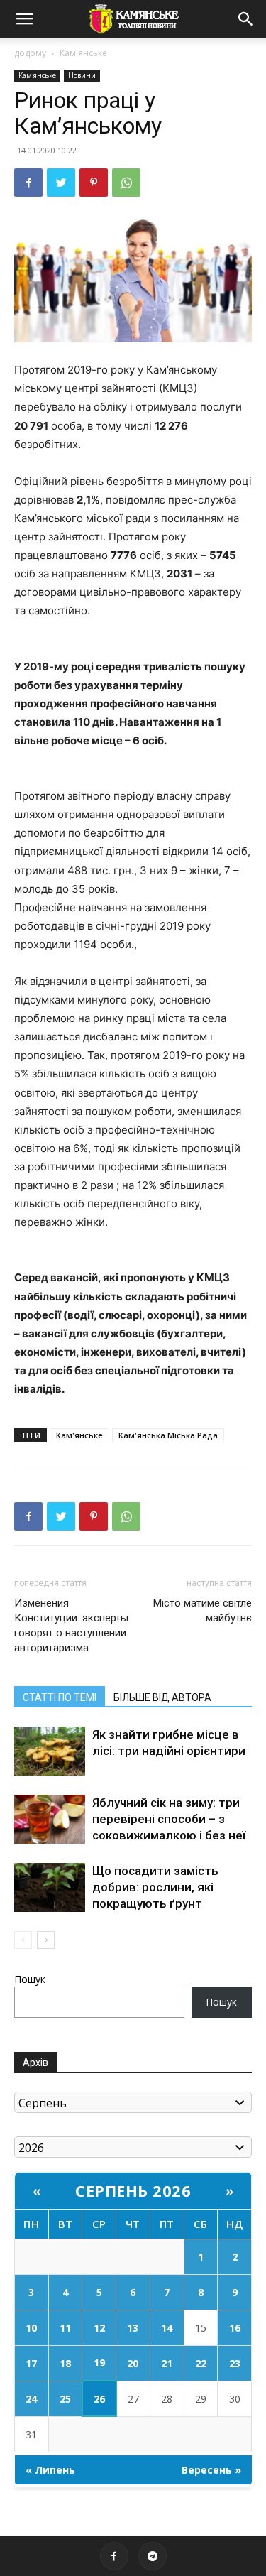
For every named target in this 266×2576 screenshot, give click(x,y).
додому (30, 53)
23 (235, 2363)
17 (31, 2363)
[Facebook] (28, 183)
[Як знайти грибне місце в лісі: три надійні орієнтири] (50, 1751)
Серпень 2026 (133, 2190)
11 (65, 2328)
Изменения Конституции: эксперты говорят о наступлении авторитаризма (71, 1625)
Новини (82, 75)
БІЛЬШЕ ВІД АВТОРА (162, 1697)
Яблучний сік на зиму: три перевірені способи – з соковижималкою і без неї (169, 1819)
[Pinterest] (94, 183)
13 (133, 2328)
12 (99, 2328)
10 (31, 2328)
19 (99, 2363)
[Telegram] (153, 2556)
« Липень (50, 2470)
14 (167, 2328)
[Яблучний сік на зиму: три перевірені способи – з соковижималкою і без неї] (50, 1819)
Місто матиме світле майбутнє (203, 1610)
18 (65, 2363)
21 (167, 2363)
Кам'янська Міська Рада (168, 1435)
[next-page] (46, 1940)
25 (65, 2399)
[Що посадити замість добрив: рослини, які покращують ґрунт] (50, 1887)
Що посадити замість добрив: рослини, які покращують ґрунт (155, 1887)
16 (235, 2328)
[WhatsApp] (126, 183)
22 (201, 2363)
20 (133, 2363)
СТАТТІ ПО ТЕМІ (60, 1697)
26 (99, 2399)
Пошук (30, 1979)
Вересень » (211, 2470)
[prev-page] (23, 1940)
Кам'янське (83, 53)
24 (31, 2399)
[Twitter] (61, 183)
